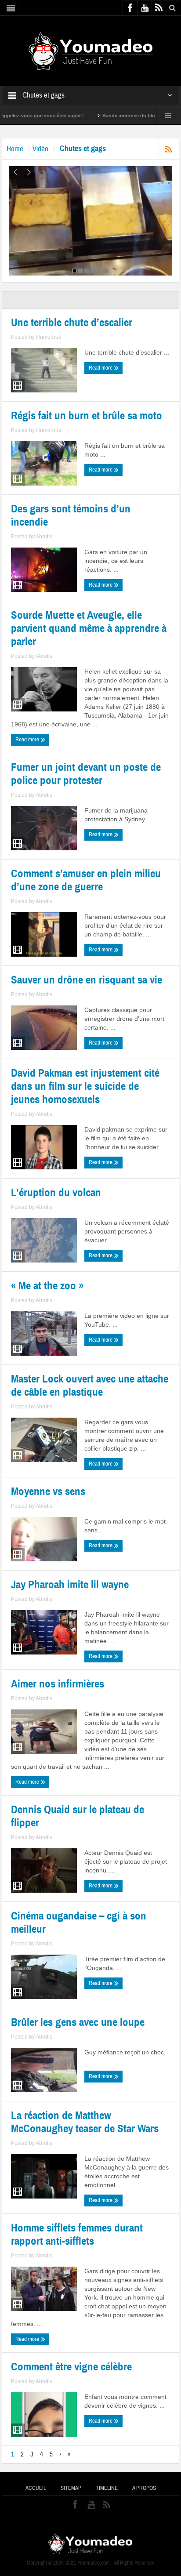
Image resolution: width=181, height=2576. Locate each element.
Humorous (49, 337)
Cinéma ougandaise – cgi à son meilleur (79, 1923)
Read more (101, 368)
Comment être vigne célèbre (71, 2367)
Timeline (107, 2488)
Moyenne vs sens (48, 1491)
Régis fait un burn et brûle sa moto (87, 416)
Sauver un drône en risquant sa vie (87, 980)
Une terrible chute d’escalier (72, 323)
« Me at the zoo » (47, 1286)
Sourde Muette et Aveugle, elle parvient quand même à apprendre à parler (89, 628)
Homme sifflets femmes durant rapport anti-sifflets (77, 2235)
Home (15, 149)
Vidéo (40, 149)
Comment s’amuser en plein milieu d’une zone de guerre (86, 880)
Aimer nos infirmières (58, 1684)
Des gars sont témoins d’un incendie (71, 515)
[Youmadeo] (91, 51)
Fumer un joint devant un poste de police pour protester (86, 774)
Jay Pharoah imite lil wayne (70, 1585)
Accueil (36, 2488)
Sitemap (71, 2488)
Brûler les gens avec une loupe (78, 2022)
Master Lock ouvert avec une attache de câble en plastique (90, 1386)
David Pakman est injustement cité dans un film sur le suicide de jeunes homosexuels (85, 1086)
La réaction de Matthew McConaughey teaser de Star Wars (85, 2122)
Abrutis (44, 537)
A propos (144, 2488)
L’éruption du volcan (56, 1193)
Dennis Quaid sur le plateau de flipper (78, 1816)
